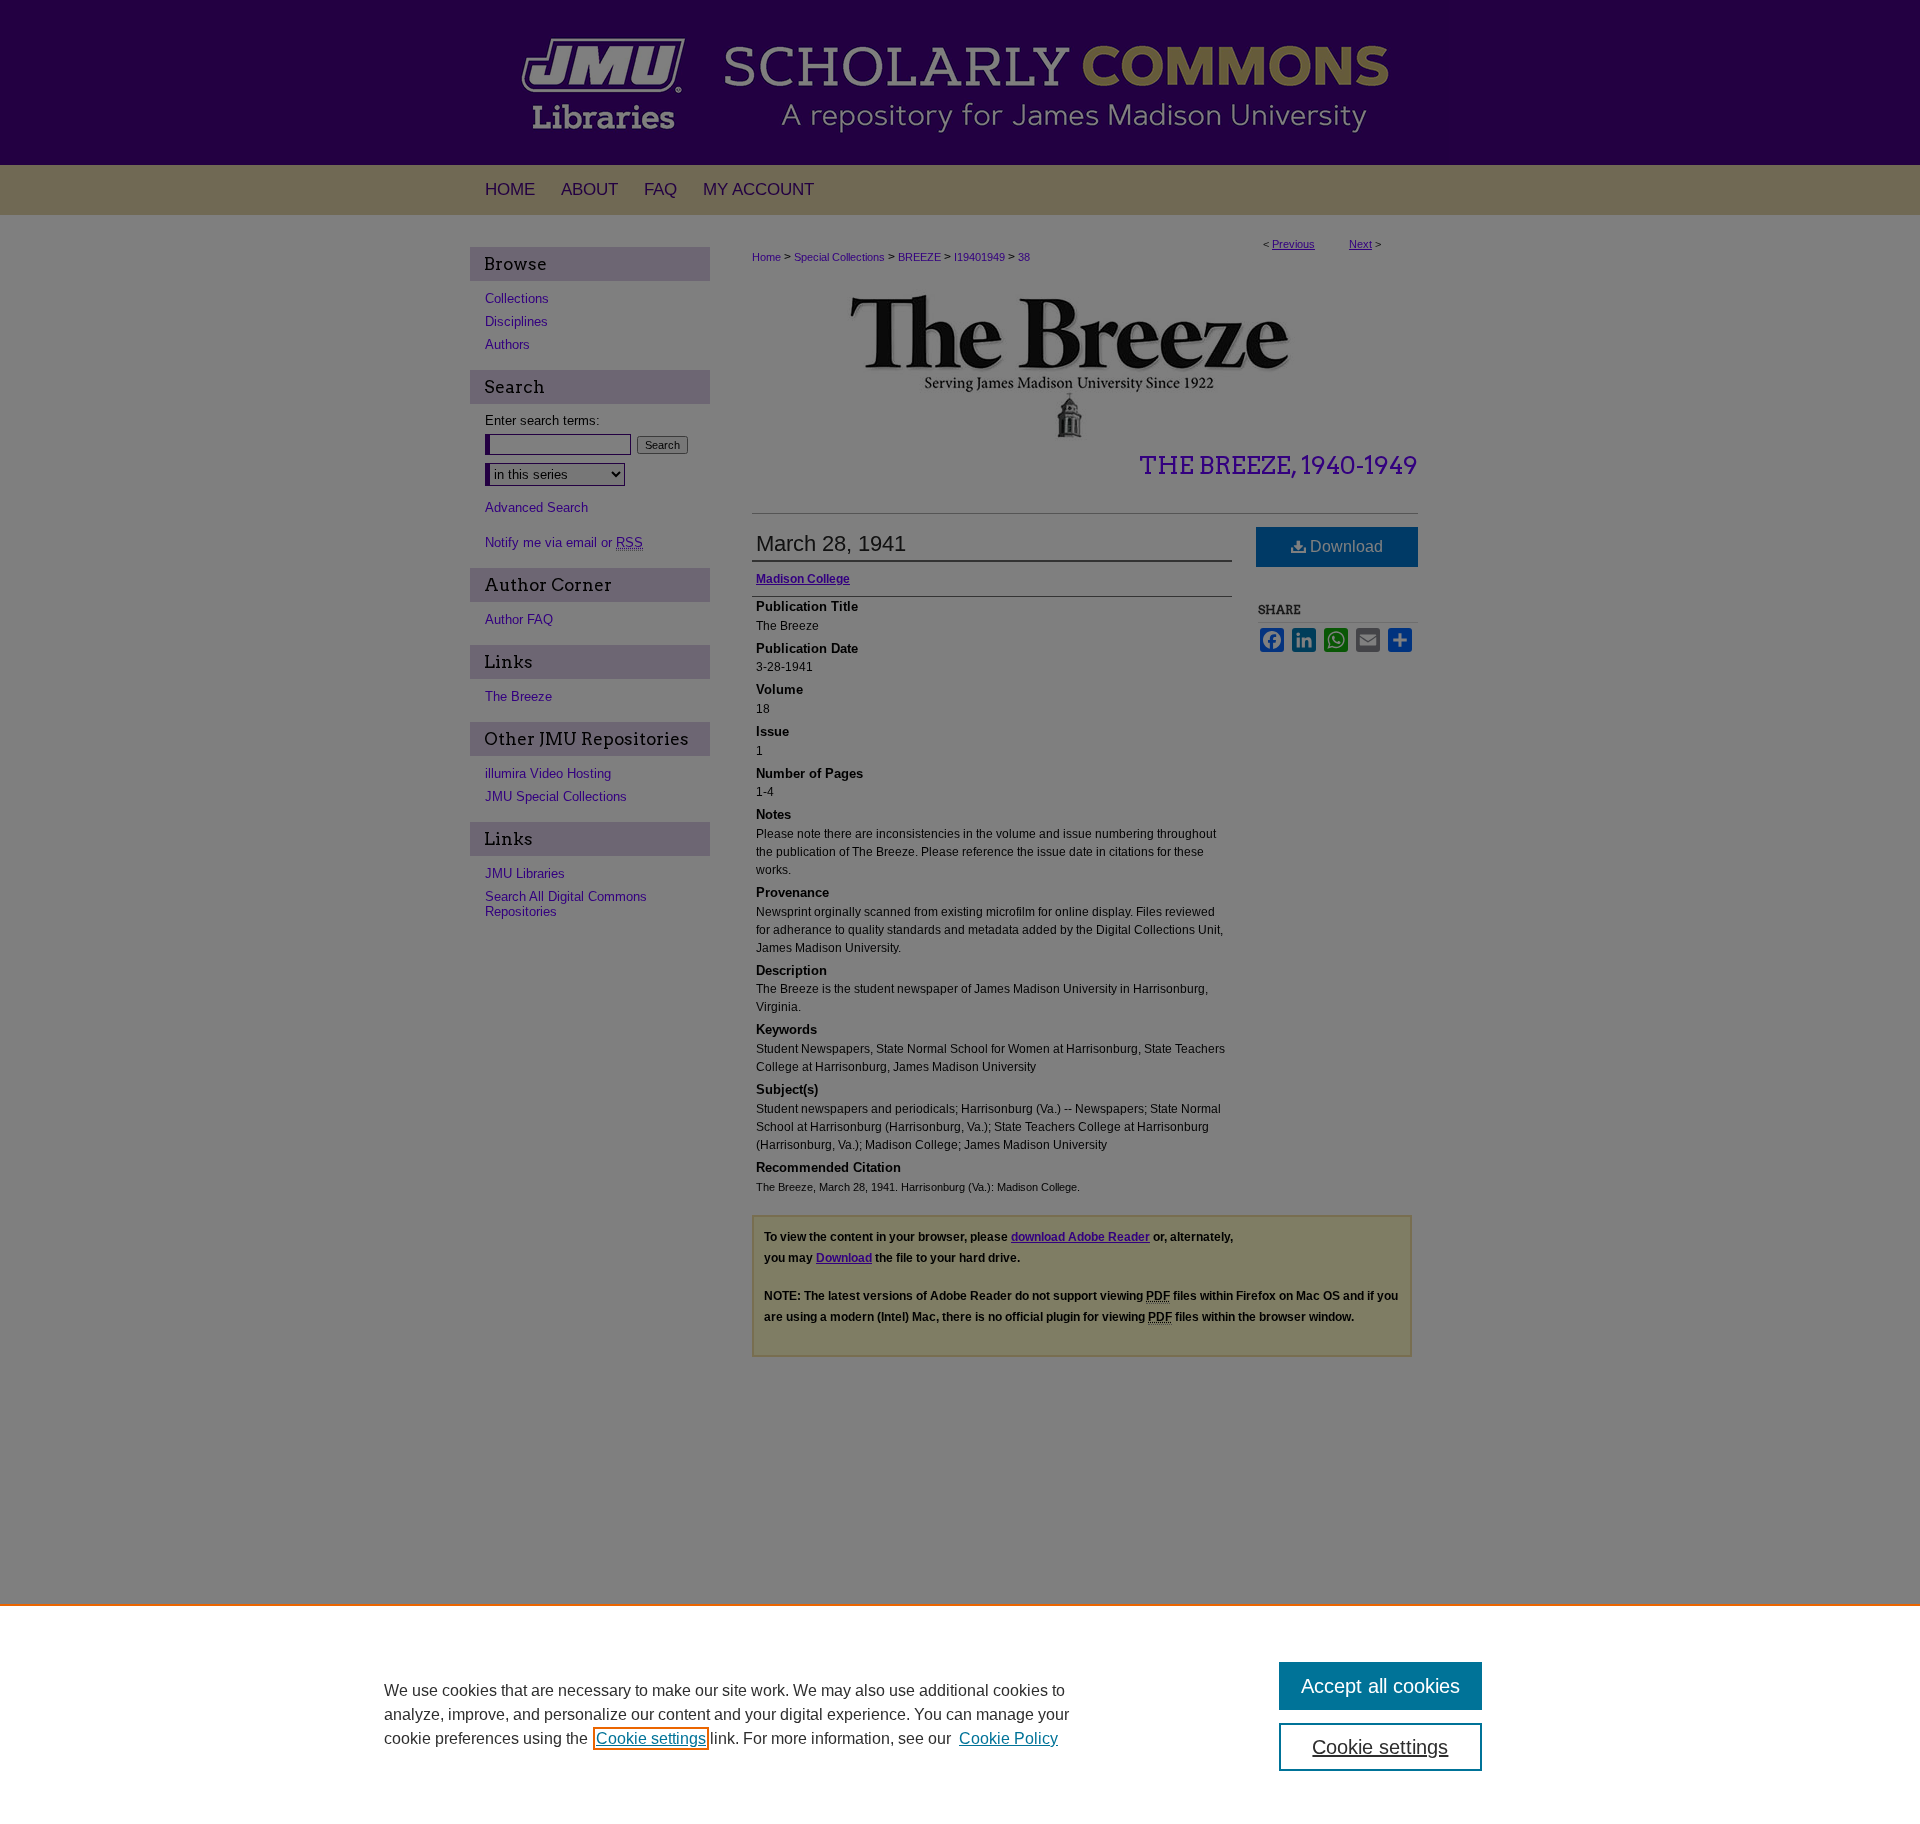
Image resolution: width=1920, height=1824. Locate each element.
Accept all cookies (1380, 1686)
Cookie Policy (1008, 1738)
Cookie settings (651, 1738)
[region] (960, 1714)
